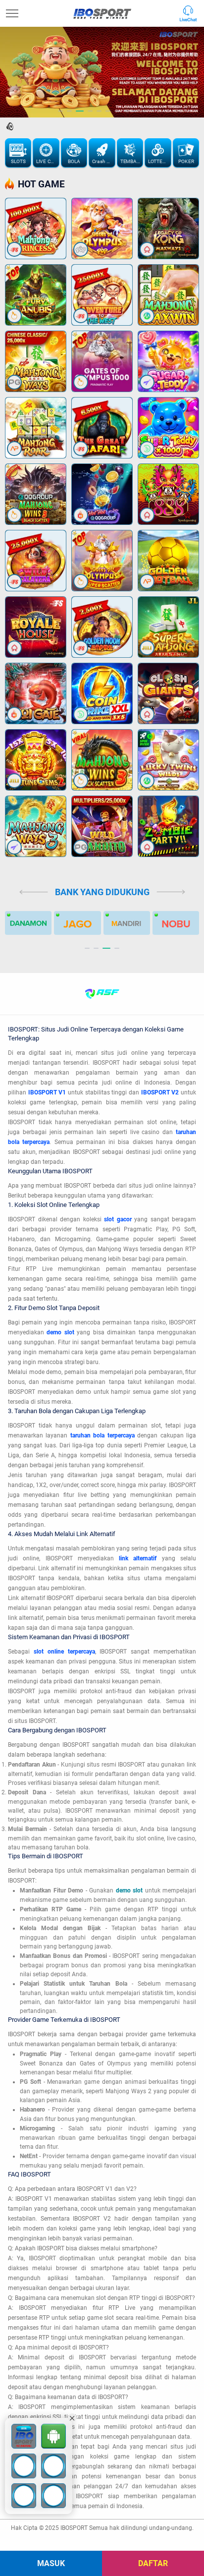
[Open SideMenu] (12, 13)
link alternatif (138, 1558)
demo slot (60, 1332)
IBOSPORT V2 (160, 1092)
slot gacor (118, 1219)
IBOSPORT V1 (47, 1092)
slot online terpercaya (64, 1652)
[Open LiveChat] (191, 13)
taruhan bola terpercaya (102, 1435)
